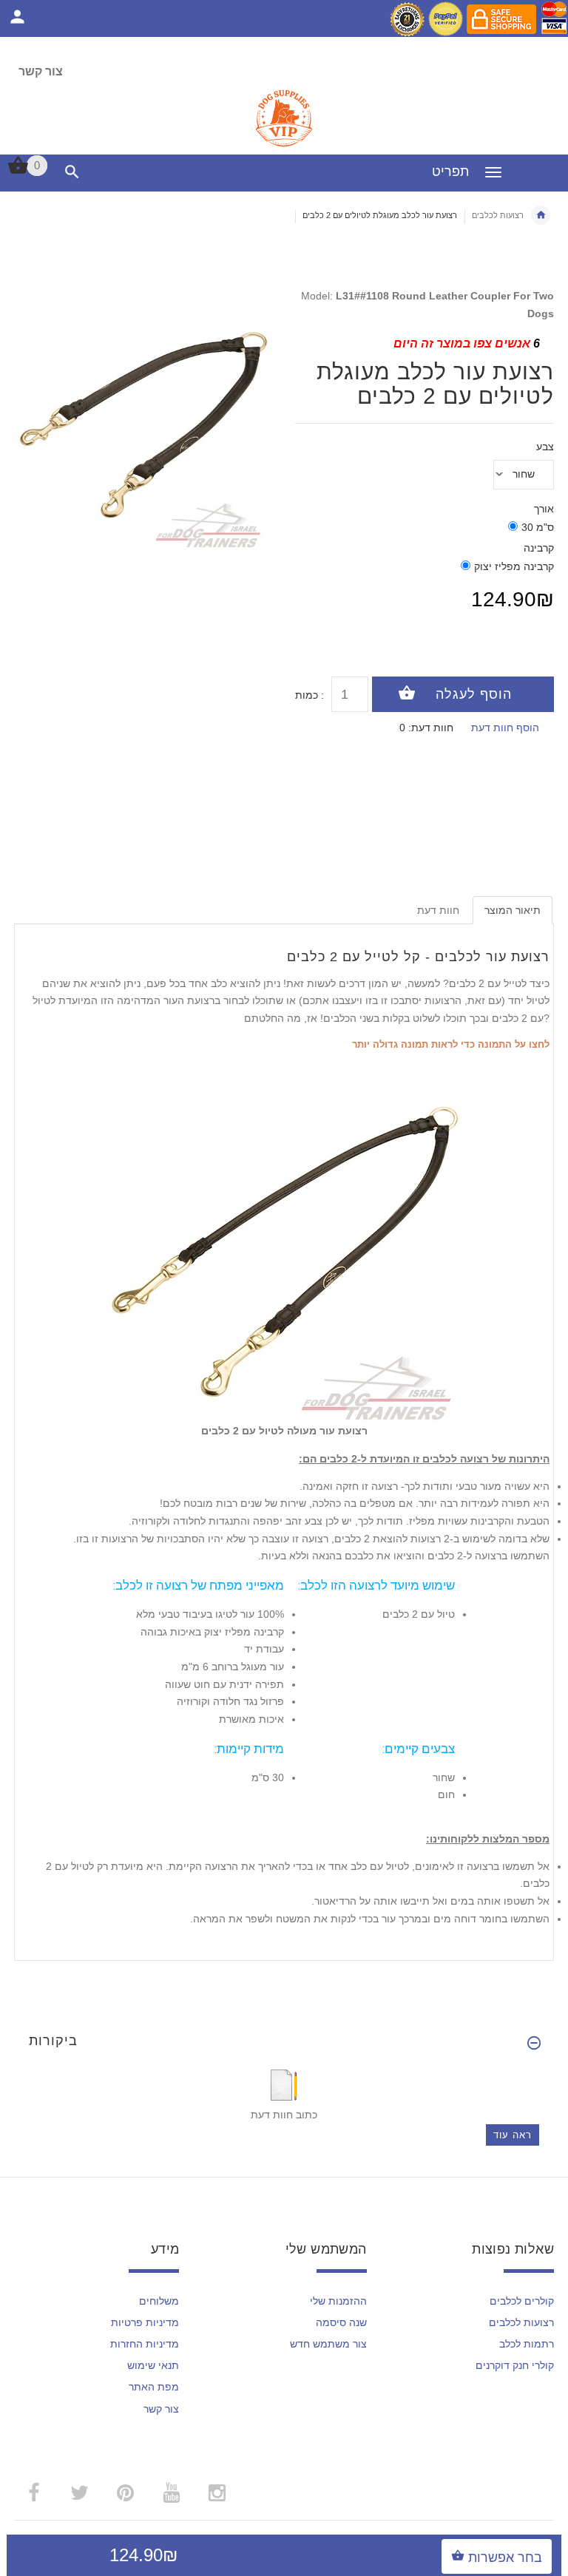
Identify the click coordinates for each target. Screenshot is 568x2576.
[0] (18, 172)
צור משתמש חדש (328, 2344)
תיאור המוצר (513, 910)
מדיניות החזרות (145, 2344)
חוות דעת (438, 910)
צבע (545, 447)
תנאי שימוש (153, 2365)
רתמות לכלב (527, 2344)
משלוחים (159, 2301)
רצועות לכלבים (498, 215)
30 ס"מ (538, 527)
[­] (69, 172)
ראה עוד (513, 2135)
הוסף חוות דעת (505, 728)
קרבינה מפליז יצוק (514, 566)
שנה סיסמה (341, 2322)
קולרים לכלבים (522, 2301)
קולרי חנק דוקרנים (515, 2365)
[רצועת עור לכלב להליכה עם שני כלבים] (284, 1237)
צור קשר (41, 71)
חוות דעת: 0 (426, 728)
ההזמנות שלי (338, 2301)
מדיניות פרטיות (145, 2322)
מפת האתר (154, 2387)
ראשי (541, 215)
